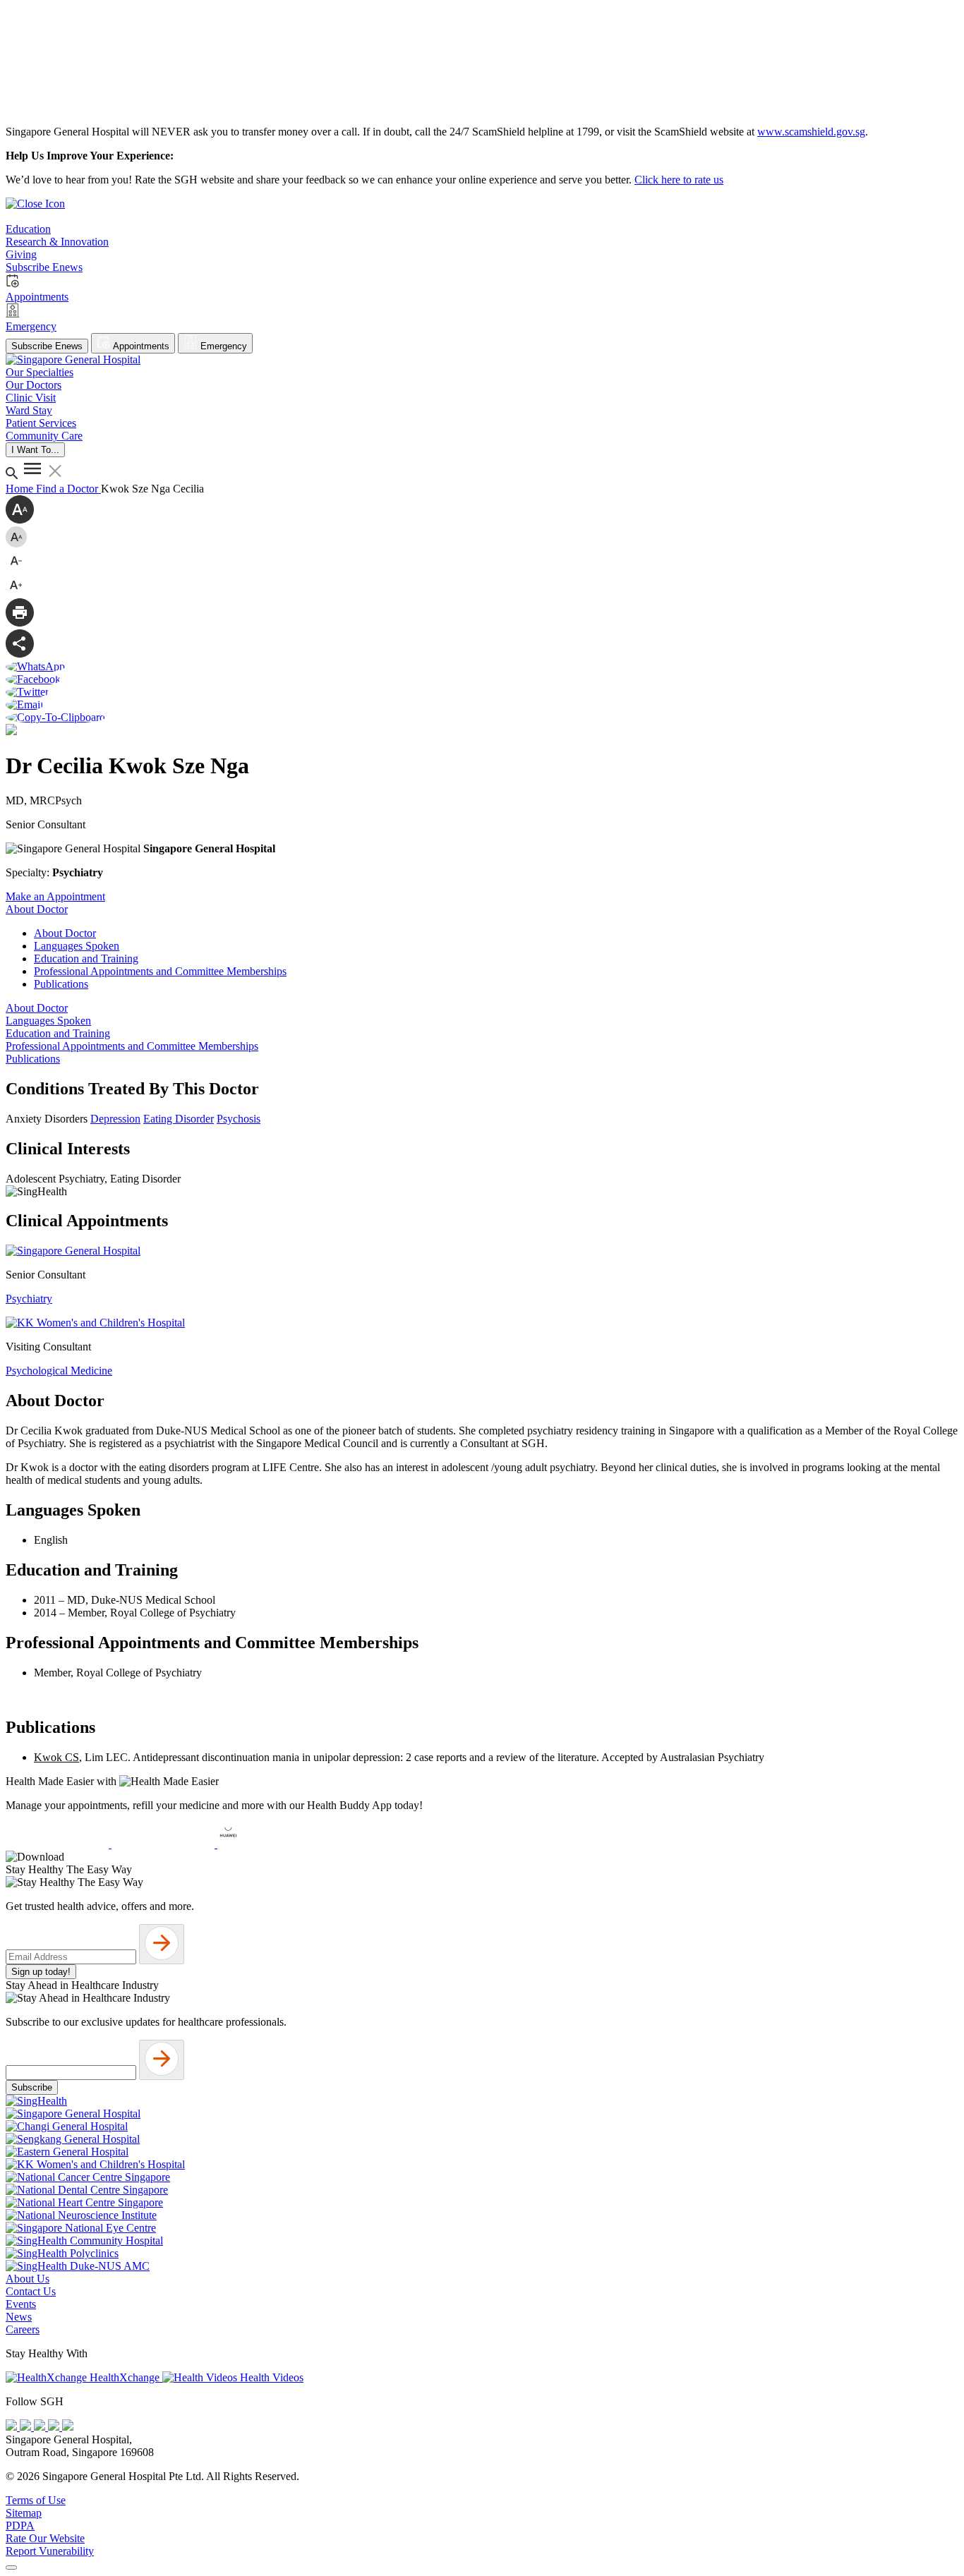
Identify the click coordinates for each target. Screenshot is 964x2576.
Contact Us (31, 2291)
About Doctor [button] (37, 909)
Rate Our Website (45, 2538)
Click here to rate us (679, 180)
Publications (61, 984)
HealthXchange (125, 2377)
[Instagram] (41, 2427)
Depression (115, 1119)
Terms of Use (36, 2500)
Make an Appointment (55, 896)
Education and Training (86, 959)
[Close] (11, 2568)
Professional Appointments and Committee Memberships (160, 971)
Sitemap (24, 2513)
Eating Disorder (179, 1119)
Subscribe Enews (47, 346)
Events (21, 2304)
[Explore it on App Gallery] (269, 1844)
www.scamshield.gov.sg (811, 132)
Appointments (140, 346)
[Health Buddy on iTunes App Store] (59, 1844)
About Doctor (65, 933)
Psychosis (239, 1119)
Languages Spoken (77, 946)
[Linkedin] (68, 2427)
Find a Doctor (68, 489)
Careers (23, 2329)
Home (21, 489)
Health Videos (270, 2377)
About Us (28, 2279)
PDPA (20, 2526)
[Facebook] (13, 2427)
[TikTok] (55, 2427)
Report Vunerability (50, 2551)
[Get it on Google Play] (164, 1844)
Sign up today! (41, 1972)
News (19, 2317)
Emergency (222, 346)
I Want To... (35, 450)
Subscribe (32, 2087)
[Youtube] (27, 2427)
